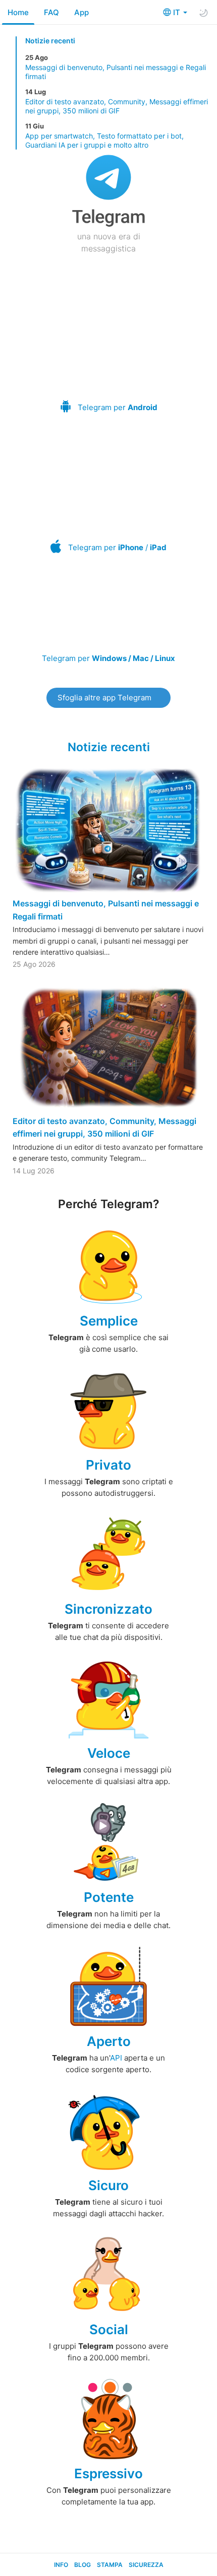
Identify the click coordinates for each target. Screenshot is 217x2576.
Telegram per (118, 407)
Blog (83, 2565)
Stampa (110, 2565)
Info (61, 2565)
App (82, 12)
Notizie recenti (50, 41)
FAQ (51, 12)
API (116, 2058)
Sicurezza (146, 2565)
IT (178, 12)
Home (18, 12)
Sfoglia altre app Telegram (104, 698)
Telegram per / (117, 547)
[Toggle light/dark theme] (203, 13)
